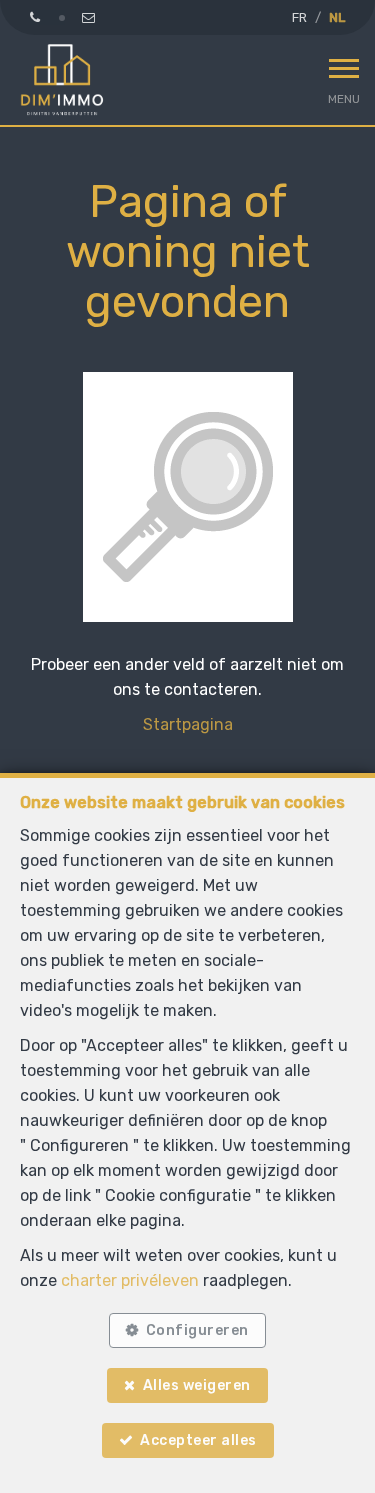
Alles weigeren (197, 1385)
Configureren (197, 1330)
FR (299, 17)
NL (337, 17)
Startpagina (188, 724)
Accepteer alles (198, 1440)
